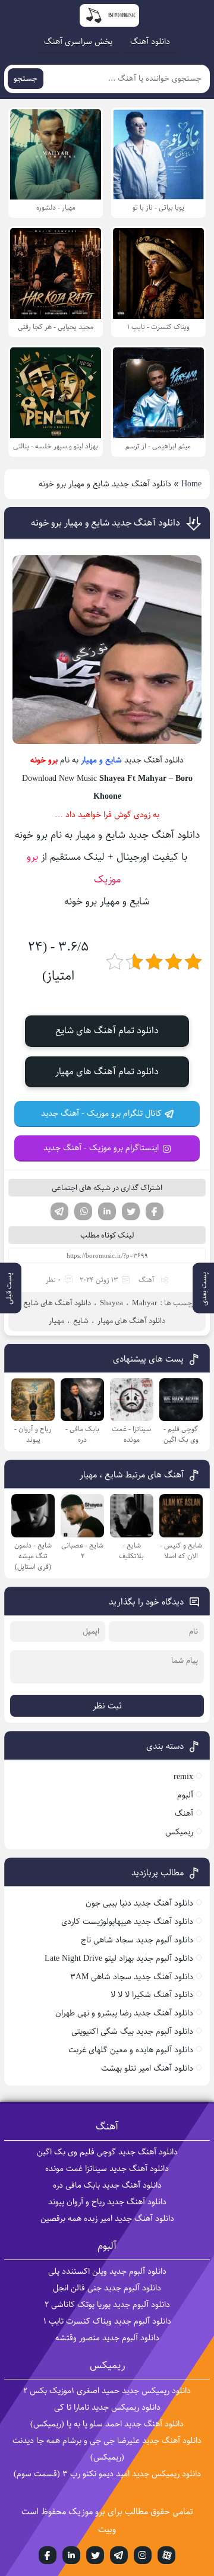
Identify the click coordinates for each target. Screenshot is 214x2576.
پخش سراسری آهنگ (78, 42)
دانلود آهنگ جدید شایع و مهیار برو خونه (106, 523)
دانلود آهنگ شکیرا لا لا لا (152, 1995)
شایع (114, 760)
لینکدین (107, 1211)
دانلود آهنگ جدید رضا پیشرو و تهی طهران (124, 2013)
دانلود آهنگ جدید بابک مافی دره (107, 2185)
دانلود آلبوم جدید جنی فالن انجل (107, 2288)
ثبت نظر (107, 1706)
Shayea (111, 1303)
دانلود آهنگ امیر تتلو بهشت (147, 2068)
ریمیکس (179, 1832)
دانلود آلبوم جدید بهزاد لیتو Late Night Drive (119, 1958)
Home (191, 484)
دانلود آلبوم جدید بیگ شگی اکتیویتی (132, 2031)
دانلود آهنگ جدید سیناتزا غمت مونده (107, 2169)
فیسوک (155, 1211)
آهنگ (147, 1280)
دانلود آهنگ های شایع (57, 1303)
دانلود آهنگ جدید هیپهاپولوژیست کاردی (127, 1922)
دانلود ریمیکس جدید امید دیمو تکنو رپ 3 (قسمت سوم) (107, 2474)
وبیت (107, 2529)
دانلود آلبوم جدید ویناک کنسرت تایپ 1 (107, 2321)
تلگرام (59, 1211)
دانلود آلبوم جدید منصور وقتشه (107, 2338)
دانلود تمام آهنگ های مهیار (107, 1072)
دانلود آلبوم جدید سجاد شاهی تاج (137, 1940)
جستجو (26, 79)
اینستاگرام (143, 2555)
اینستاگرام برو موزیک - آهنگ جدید (101, 1148)
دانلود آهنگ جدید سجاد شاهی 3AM (132, 1977)
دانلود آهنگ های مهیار (131, 1321)
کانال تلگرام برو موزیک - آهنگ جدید (101, 1113)
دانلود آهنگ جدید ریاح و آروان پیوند (107, 2202)
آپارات (166, 2555)
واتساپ (83, 1211)
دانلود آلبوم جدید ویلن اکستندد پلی (107, 2271)
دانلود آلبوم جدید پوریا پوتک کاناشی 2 (107, 2305)
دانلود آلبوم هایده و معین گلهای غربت (131, 2050)
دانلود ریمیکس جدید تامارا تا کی (107, 2407)
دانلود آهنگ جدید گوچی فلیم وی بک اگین (107, 2152)
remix (183, 1777)
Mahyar (144, 1303)
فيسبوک (48, 2555)
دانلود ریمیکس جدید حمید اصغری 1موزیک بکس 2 (107, 2391)
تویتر (131, 1211)
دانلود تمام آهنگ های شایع (107, 1031)
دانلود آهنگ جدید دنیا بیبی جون (139, 1903)
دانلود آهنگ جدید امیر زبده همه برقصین (107, 2219)
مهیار (89, 760)
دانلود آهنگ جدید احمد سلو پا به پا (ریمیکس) (107, 2424)
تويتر (95, 2555)
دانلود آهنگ (150, 42)
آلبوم (185, 1795)
